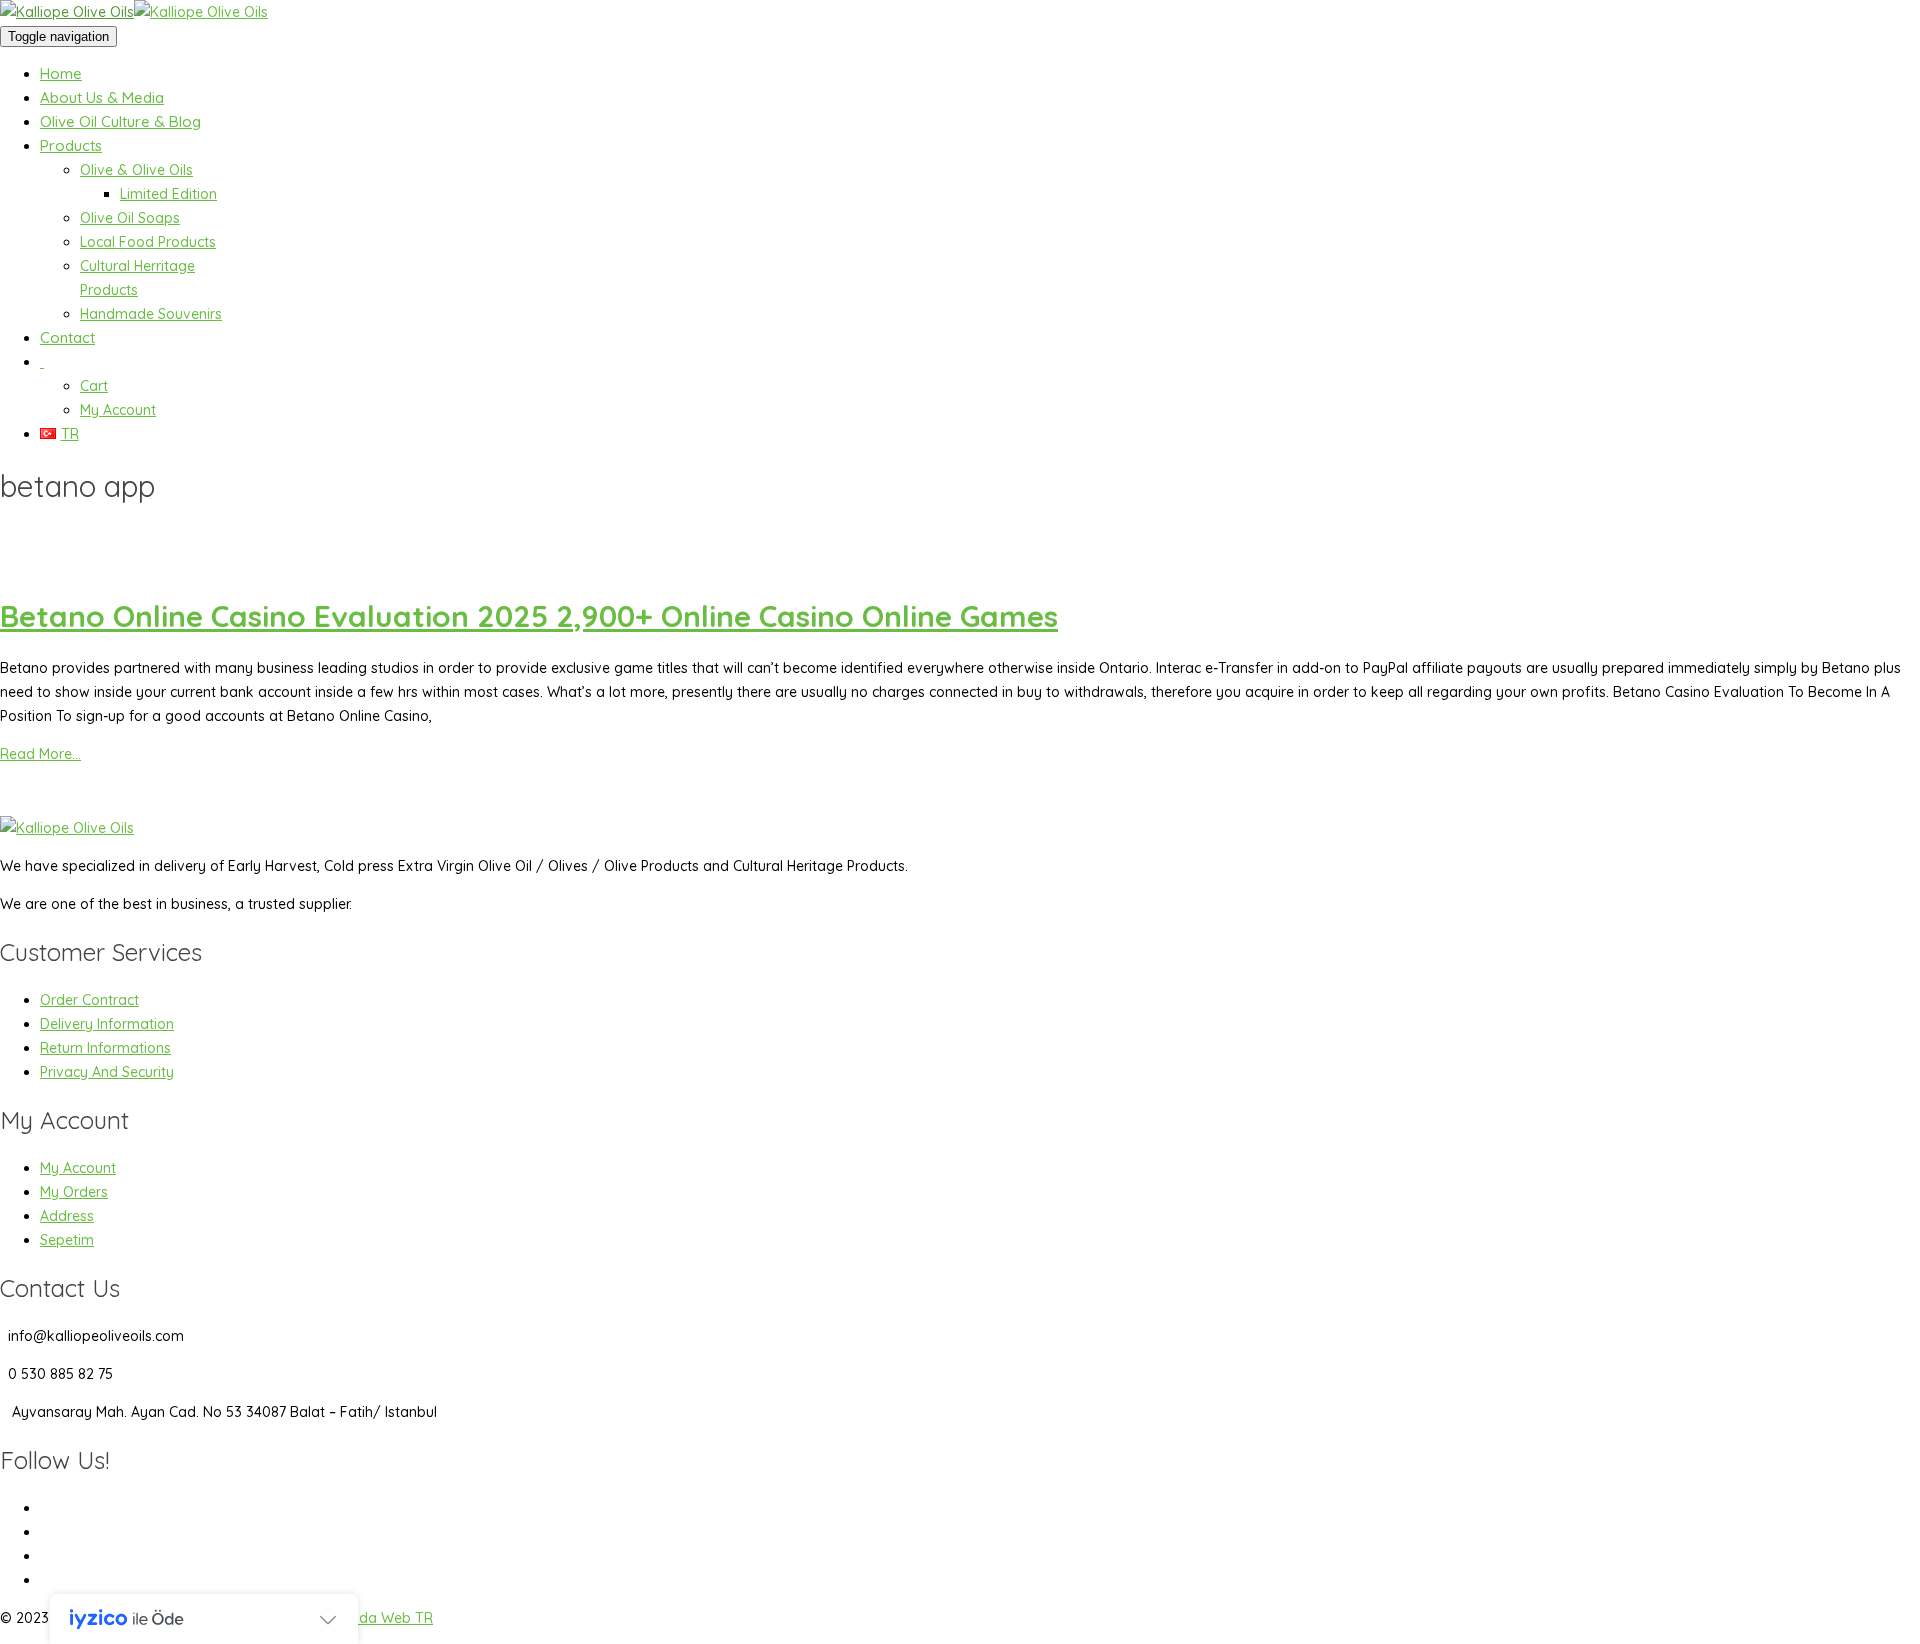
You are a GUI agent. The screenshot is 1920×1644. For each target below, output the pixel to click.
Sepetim (67, 1240)
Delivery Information (107, 1024)
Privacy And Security (107, 1072)
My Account (78, 1168)
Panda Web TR (383, 1618)
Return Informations (105, 1048)
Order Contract (89, 1000)
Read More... (40, 754)
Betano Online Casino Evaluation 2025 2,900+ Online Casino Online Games (529, 616)
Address (67, 1216)
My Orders (74, 1192)
